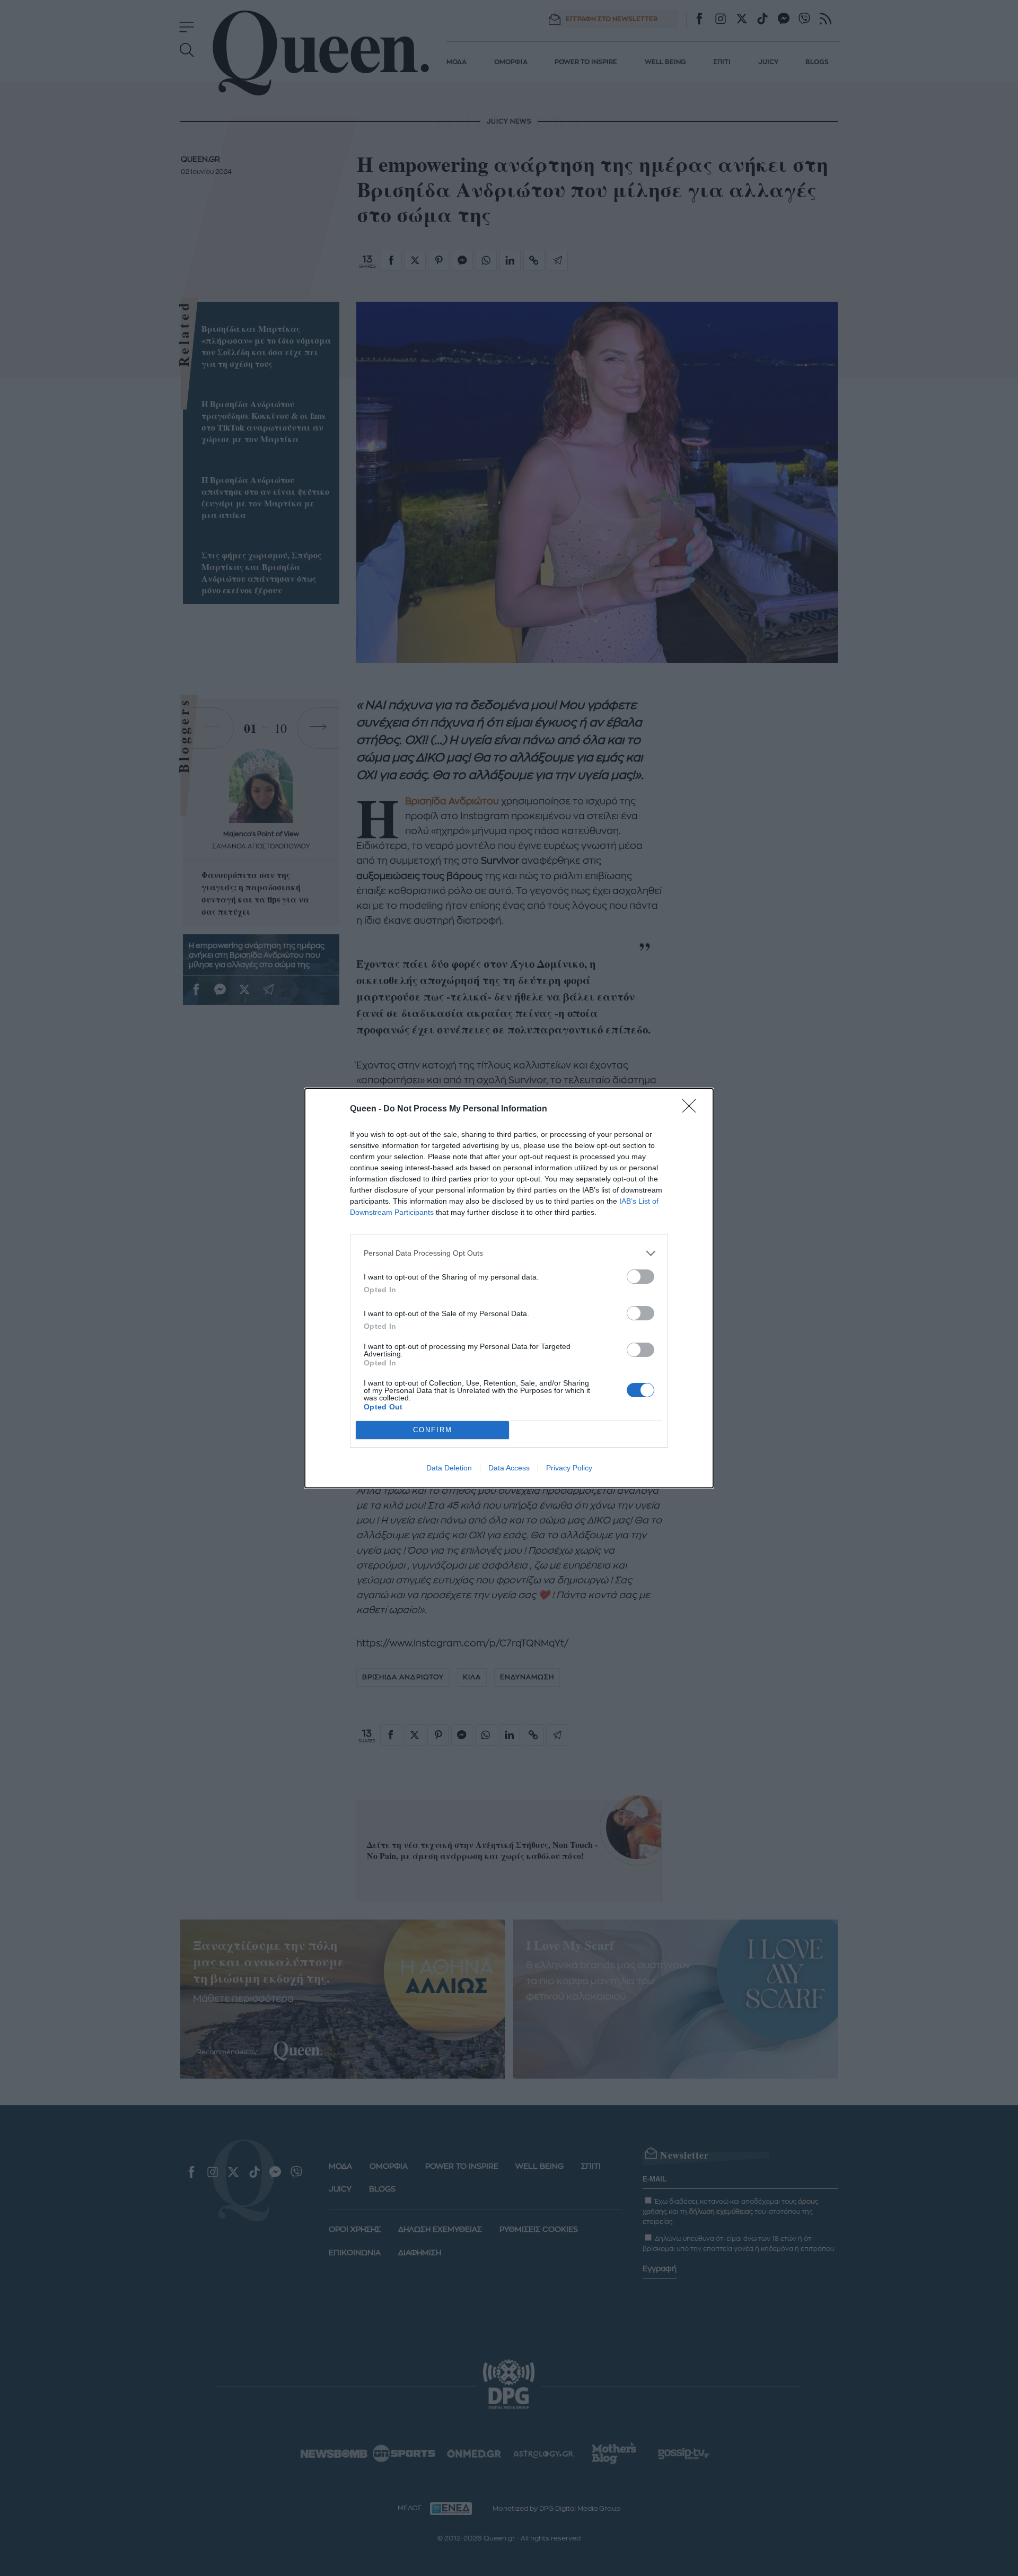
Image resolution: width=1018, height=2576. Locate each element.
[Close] (692, 1109)
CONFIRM (433, 1430)
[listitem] (509, 1253)
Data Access (509, 1468)
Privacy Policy (569, 1468)
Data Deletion (449, 1468)
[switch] (640, 1277)
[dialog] (509, 1288)
